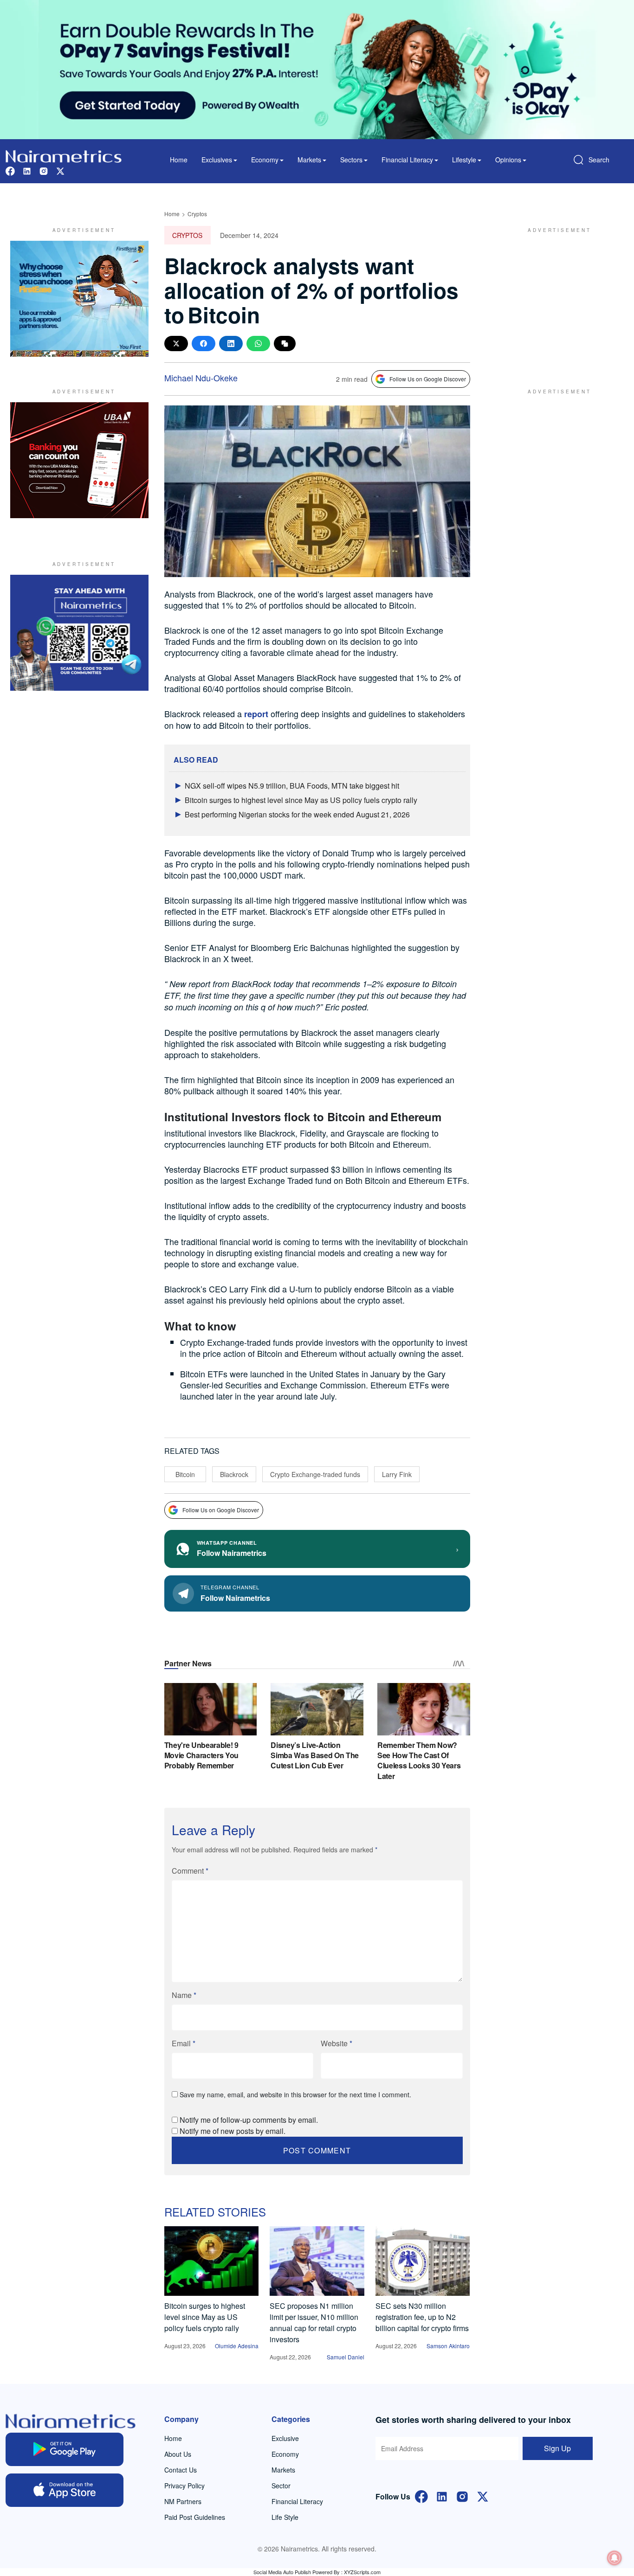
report (257, 714)
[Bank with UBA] (79, 460)
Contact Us (181, 2470)
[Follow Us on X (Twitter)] (483, 2496)
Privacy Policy (184, 2486)
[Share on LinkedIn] (231, 344)
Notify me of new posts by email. (233, 2131)
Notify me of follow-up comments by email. (249, 2120)
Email (184, 2043)
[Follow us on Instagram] (44, 170)
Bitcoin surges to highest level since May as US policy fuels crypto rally (301, 800)
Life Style (285, 2517)
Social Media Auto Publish (282, 2572)
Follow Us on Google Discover (428, 379)
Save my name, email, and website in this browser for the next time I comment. (295, 2094)
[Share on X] (176, 344)
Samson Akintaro (448, 2346)
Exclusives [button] (217, 160)
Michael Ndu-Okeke (201, 378)
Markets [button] (309, 160)
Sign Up (557, 2448)
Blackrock (234, 1474)
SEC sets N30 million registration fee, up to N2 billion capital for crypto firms (422, 2317)
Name (184, 1995)
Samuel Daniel (346, 2357)
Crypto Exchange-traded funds (315, 1474)
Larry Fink (397, 1474)
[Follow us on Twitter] (60, 170)
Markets (283, 2470)
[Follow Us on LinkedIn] (442, 2496)
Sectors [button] (351, 160)
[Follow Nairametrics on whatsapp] (79, 633)
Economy (285, 2454)
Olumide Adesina (237, 2346)
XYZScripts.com (362, 2572)
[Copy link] (285, 344)
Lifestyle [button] (464, 160)
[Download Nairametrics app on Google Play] (65, 2449)
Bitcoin (185, 1474)
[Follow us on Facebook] (10, 170)
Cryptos (197, 214)
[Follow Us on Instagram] (462, 2496)
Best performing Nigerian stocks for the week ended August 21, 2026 (297, 814)
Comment (190, 1871)
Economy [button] (265, 160)
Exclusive (285, 2438)
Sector (281, 2486)
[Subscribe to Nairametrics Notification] (615, 2558)
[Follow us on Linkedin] (27, 170)
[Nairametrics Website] (64, 155)
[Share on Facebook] (204, 344)
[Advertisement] (556, 299)
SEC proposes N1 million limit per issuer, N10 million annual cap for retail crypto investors (314, 2322)
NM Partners (183, 2501)
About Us (178, 2454)
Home (179, 160)
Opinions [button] (508, 160)
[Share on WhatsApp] (258, 344)
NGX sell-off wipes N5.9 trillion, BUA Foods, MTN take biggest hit (292, 786)
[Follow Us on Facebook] (421, 2496)
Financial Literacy (297, 2501)
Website (336, 2043)
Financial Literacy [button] (407, 160)
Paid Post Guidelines (195, 2517)
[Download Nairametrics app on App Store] (65, 2490)
